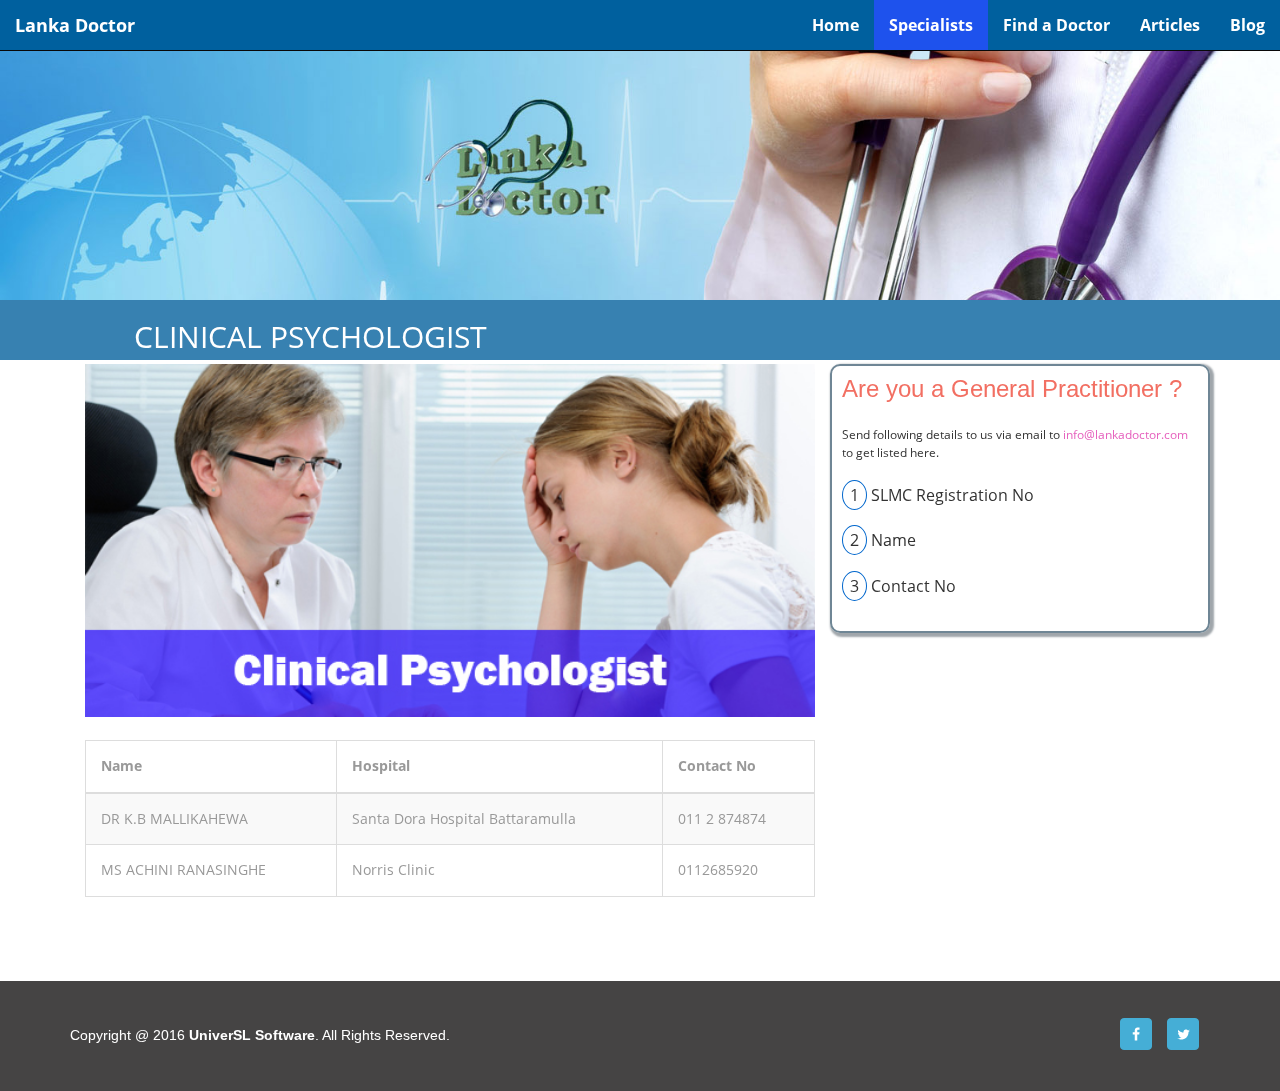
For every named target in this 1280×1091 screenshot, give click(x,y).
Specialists (931, 25)
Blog (1247, 25)
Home (835, 25)
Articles (1170, 25)
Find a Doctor (1056, 25)
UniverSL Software (252, 1035)
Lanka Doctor (75, 25)
